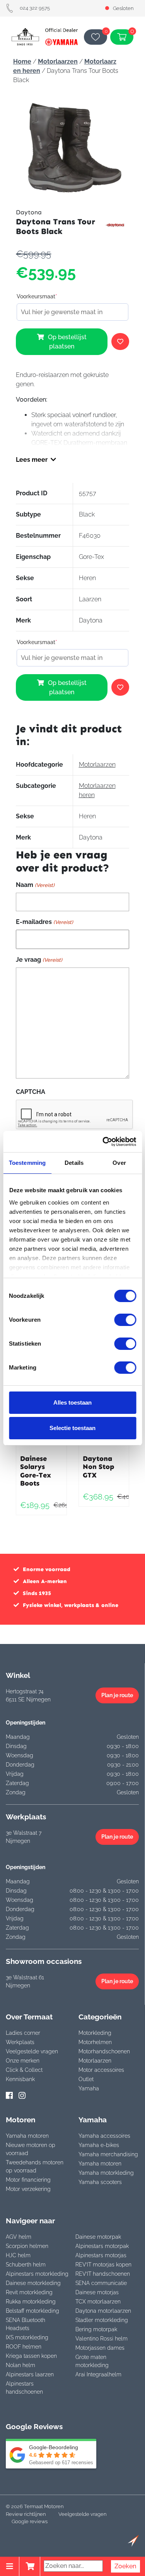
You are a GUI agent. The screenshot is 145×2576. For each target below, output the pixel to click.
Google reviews (30, 2521)
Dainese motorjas (97, 2292)
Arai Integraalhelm (98, 2374)
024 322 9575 (35, 8)
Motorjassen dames (100, 2348)
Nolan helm (20, 2365)
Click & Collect (24, 2070)
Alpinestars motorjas (101, 2255)
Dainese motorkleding (33, 2283)
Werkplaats (20, 2042)
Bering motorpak (96, 2329)
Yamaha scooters (100, 2182)
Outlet (86, 2079)
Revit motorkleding (29, 2292)
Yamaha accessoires (104, 2136)
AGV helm (19, 2237)
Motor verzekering (28, 2189)
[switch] (125, 1320)
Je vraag (39, 960)
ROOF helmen (24, 2347)
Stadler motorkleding (102, 2320)
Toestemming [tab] (27, 1163)
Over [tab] (119, 1163)
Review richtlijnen (26, 2514)
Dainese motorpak (98, 2237)
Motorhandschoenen (104, 2051)
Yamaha (89, 2088)
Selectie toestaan (72, 1428)
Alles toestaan (72, 1402)
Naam (35, 885)
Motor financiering (28, 2180)
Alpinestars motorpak (102, 2246)
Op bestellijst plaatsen (67, 342)
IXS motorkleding (27, 2337)
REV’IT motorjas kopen (103, 2265)
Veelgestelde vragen (32, 2051)
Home (22, 61)
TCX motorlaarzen (98, 2302)
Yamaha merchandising (108, 2154)
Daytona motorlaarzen (103, 2311)
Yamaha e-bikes (99, 2145)
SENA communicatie (101, 2283)
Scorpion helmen (27, 2246)
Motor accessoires (101, 2070)
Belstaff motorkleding (32, 2311)
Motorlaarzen (58, 61)
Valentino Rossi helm (101, 2339)
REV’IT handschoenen (103, 2274)
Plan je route (117, 1695)
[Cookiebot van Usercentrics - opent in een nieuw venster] (103, 1142)
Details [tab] (74, 1163)
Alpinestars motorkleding (37, 2274)
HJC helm (18, 2255)
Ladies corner (23, 2033)
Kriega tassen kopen (31, 2356)
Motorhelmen (95, 2042)
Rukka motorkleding (31, 2302)
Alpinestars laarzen (30, 2374)
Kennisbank (20, 2079)
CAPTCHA (31, 1092)
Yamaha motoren (27, 2136)
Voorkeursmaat (37, 296)
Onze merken (23, 2061)
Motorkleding (95, 2033)
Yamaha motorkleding (106, 2173)
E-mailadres (44, 922)
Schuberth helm (26, 2265)
